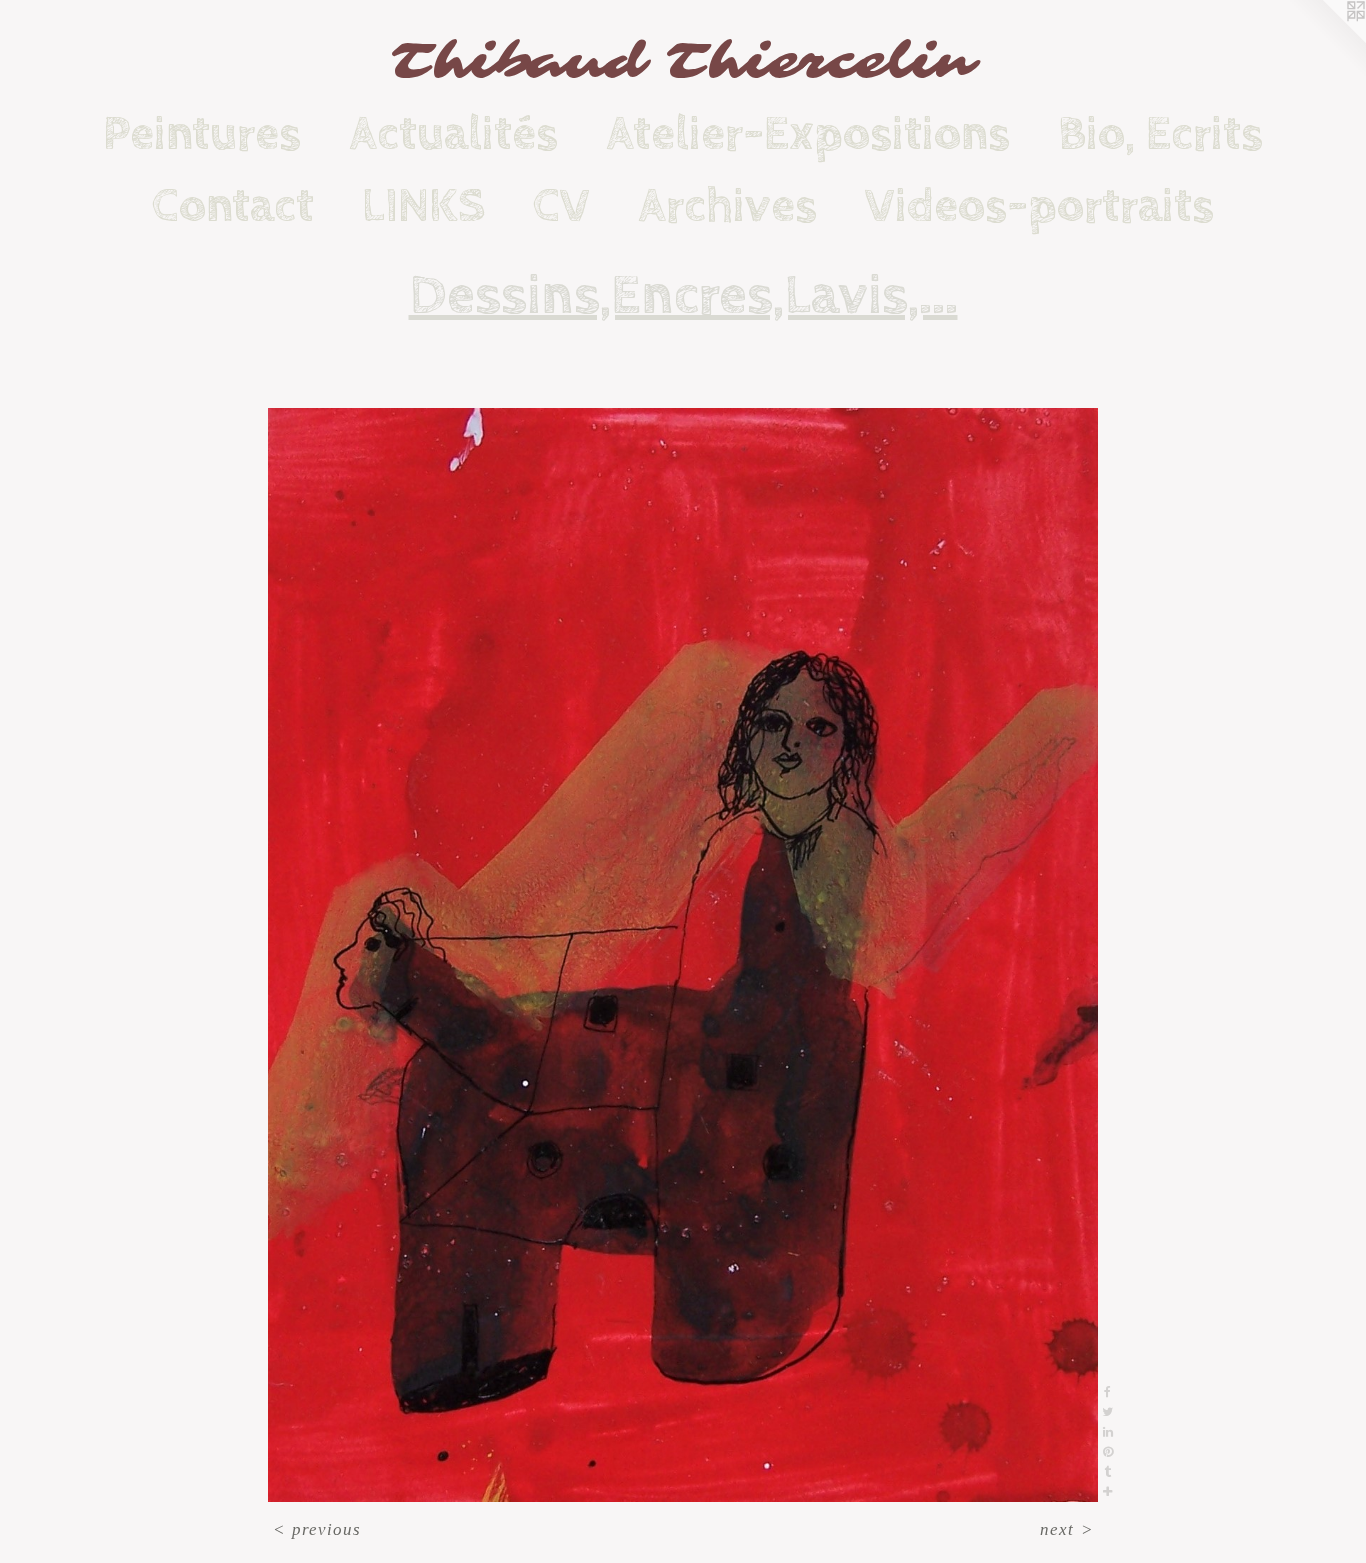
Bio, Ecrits (1160, 134)
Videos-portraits (1039, 206)
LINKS (423, 206)
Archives (727, 206)
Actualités (453, 134)
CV (561, 206)
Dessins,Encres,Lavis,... (683, 296)
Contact (233, 206)
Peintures (202, 134)
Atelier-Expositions (808, 134)
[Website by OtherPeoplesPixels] (1326, 40)
